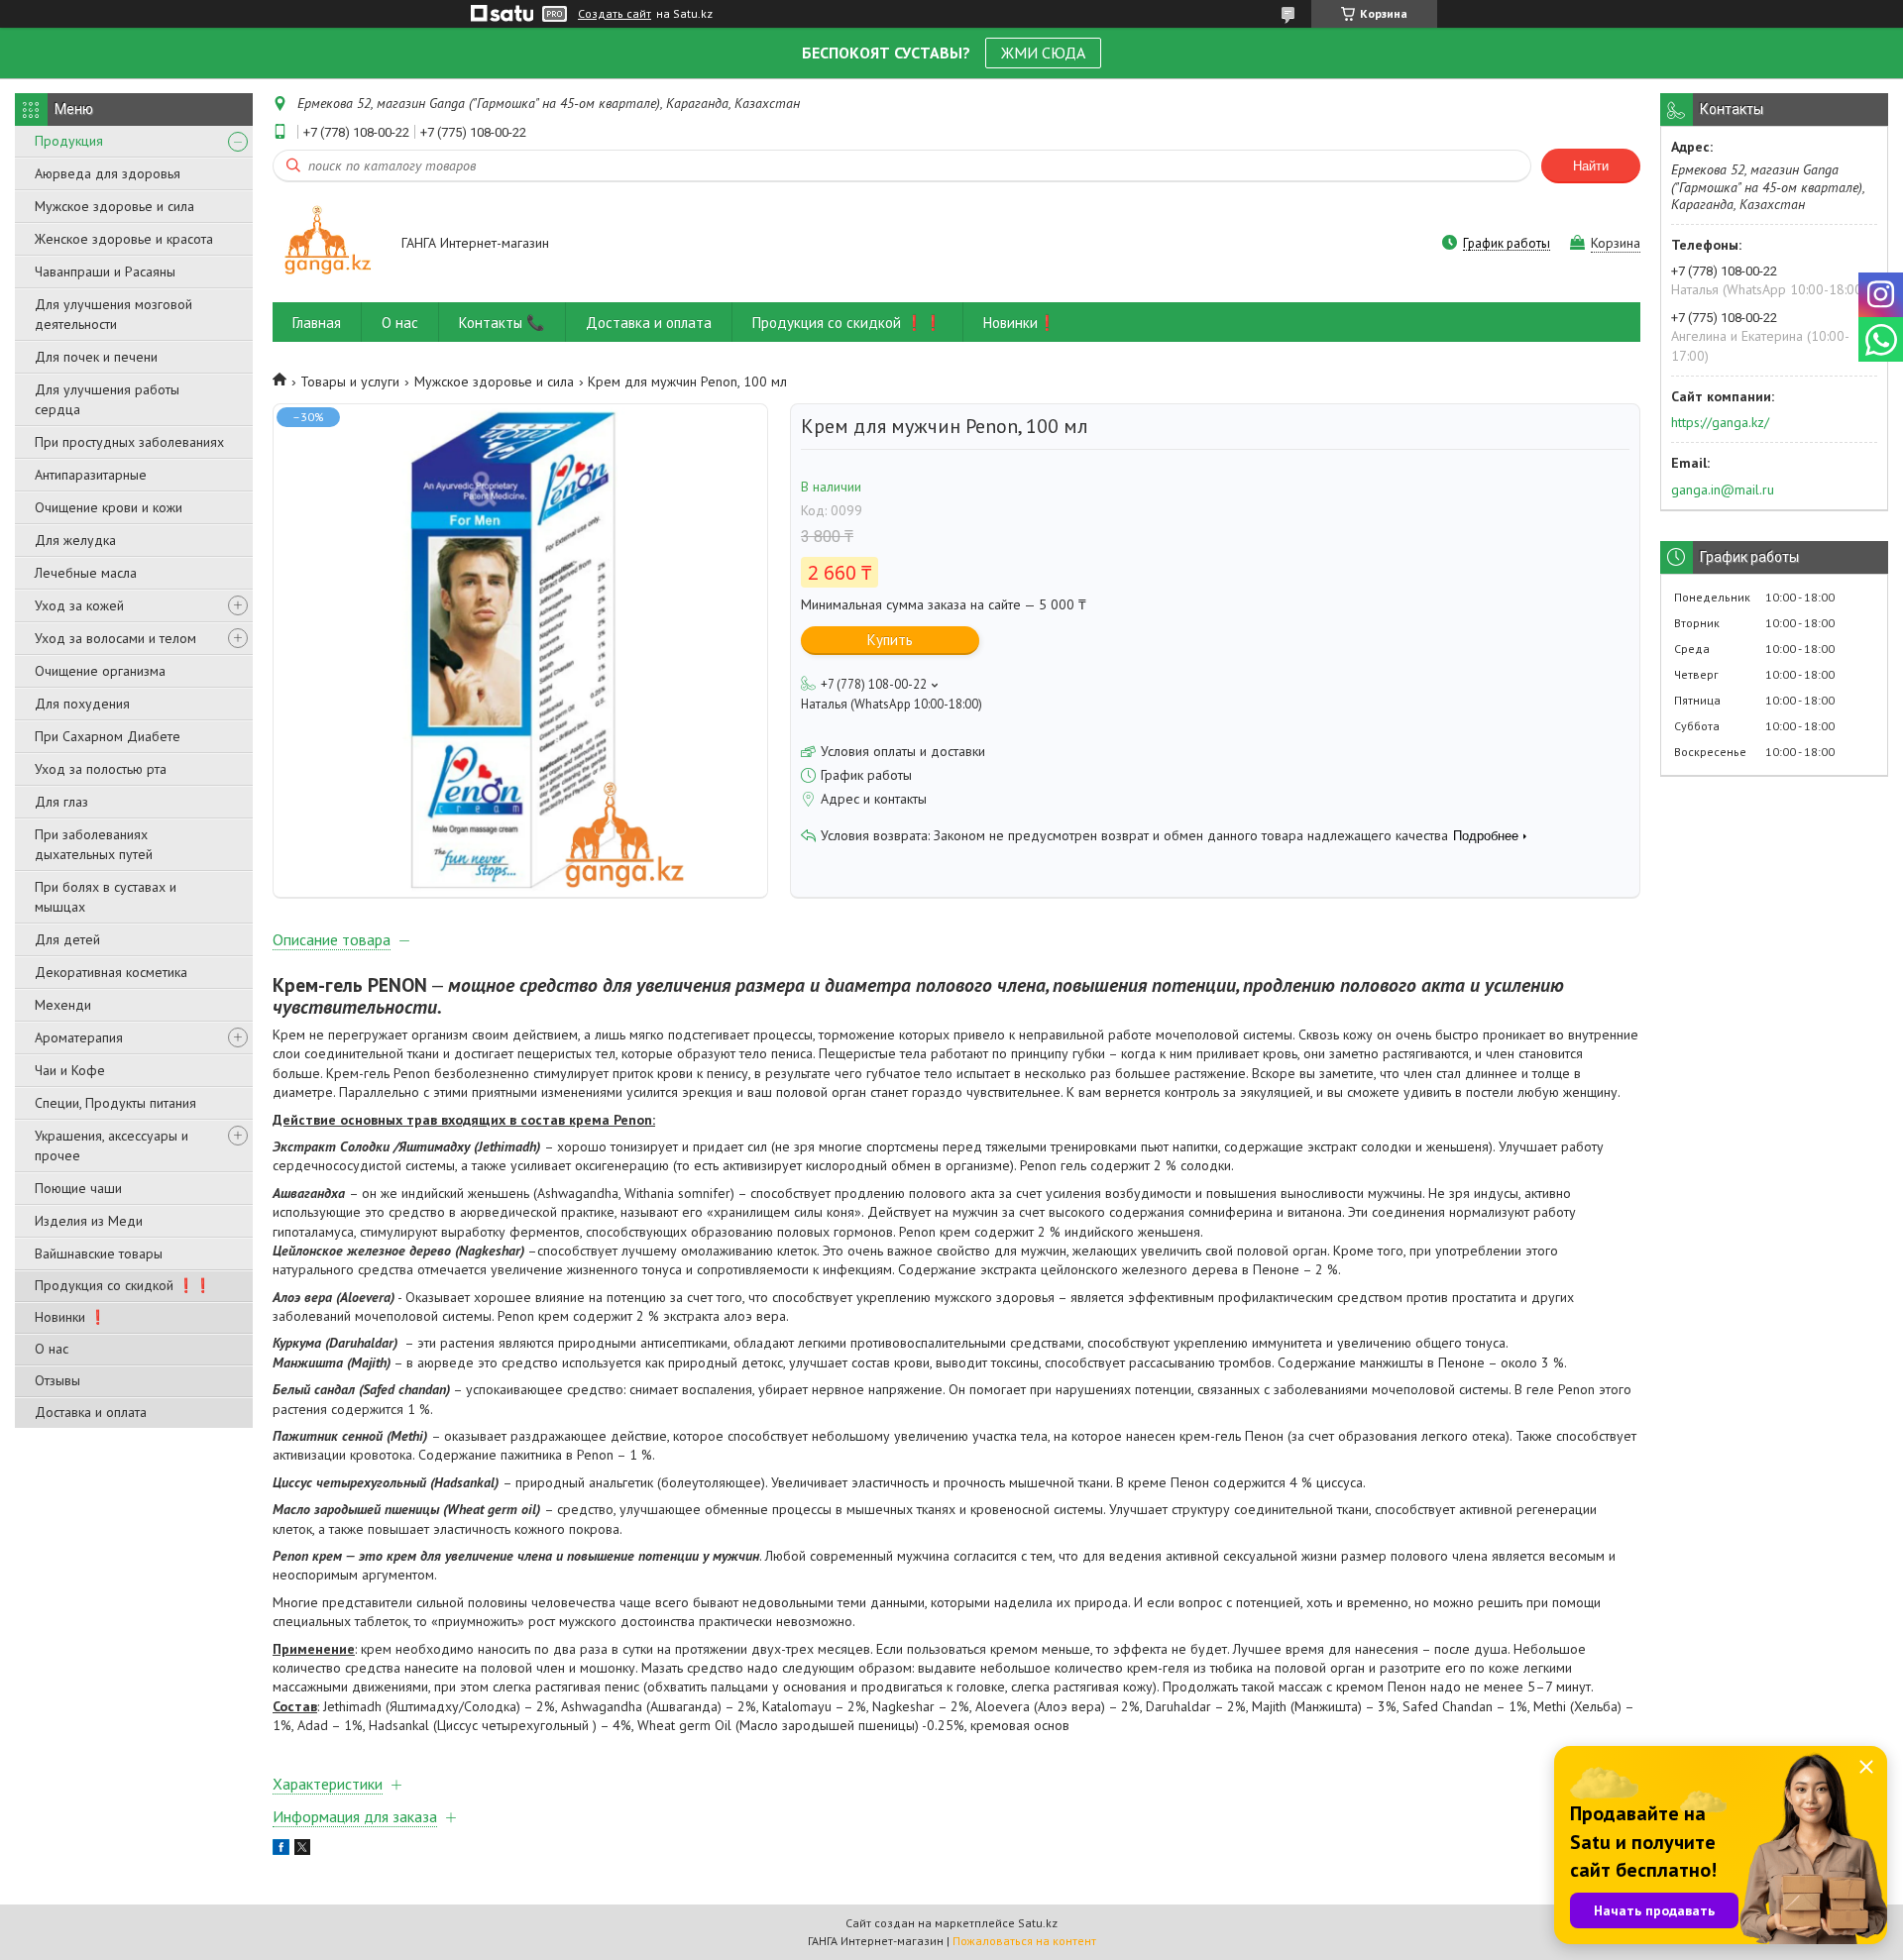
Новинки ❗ (70, 1317)
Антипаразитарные (91, 475)
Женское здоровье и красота (124, 239)
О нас (52, 1349)
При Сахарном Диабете (108, 736)
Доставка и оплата (91, 1412)
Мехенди (63, 1005)
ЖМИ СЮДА (1043, 53)
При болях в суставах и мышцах (106, 897)
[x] (302, 1850)
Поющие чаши (78, 1188)
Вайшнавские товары (99, 1253)
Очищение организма (100, 671)
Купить (890, 640)
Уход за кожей (79, 605)
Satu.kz (1038, 1923)
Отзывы (57, 1380)
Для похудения (82, 704)
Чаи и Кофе (70, 1070)
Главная (317, 323)
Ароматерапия (79, 1037)
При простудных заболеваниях (129, 442)
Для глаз (61, 802)
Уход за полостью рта (101, 769)
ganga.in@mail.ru (1723, 490)
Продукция (69, 141)
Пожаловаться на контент (1024, 1941)
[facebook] (281, 1850)
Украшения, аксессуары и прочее (112, 1145)
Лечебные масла (86, 573)
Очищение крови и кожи (109, 507)
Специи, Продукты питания (115, 1103)
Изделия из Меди (89, 1221)
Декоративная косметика (111, 972)
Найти (1591, 166)
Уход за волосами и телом (115, 638)
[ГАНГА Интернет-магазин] (328, 244)
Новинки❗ (1020, 323)
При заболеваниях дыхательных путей (94, 844)
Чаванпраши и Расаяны (105, 272)
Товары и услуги (350, 381)
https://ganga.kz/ (1720, 422)
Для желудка (75, 540)
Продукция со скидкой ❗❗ (123, 1285)
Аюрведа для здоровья (108, 173)
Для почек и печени (96, 357)
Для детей (67, 939)
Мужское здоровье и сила (114, 206)
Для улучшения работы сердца (107, 399)
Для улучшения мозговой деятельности (113, 314)
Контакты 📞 (502, 323)
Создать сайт (615, 14)
